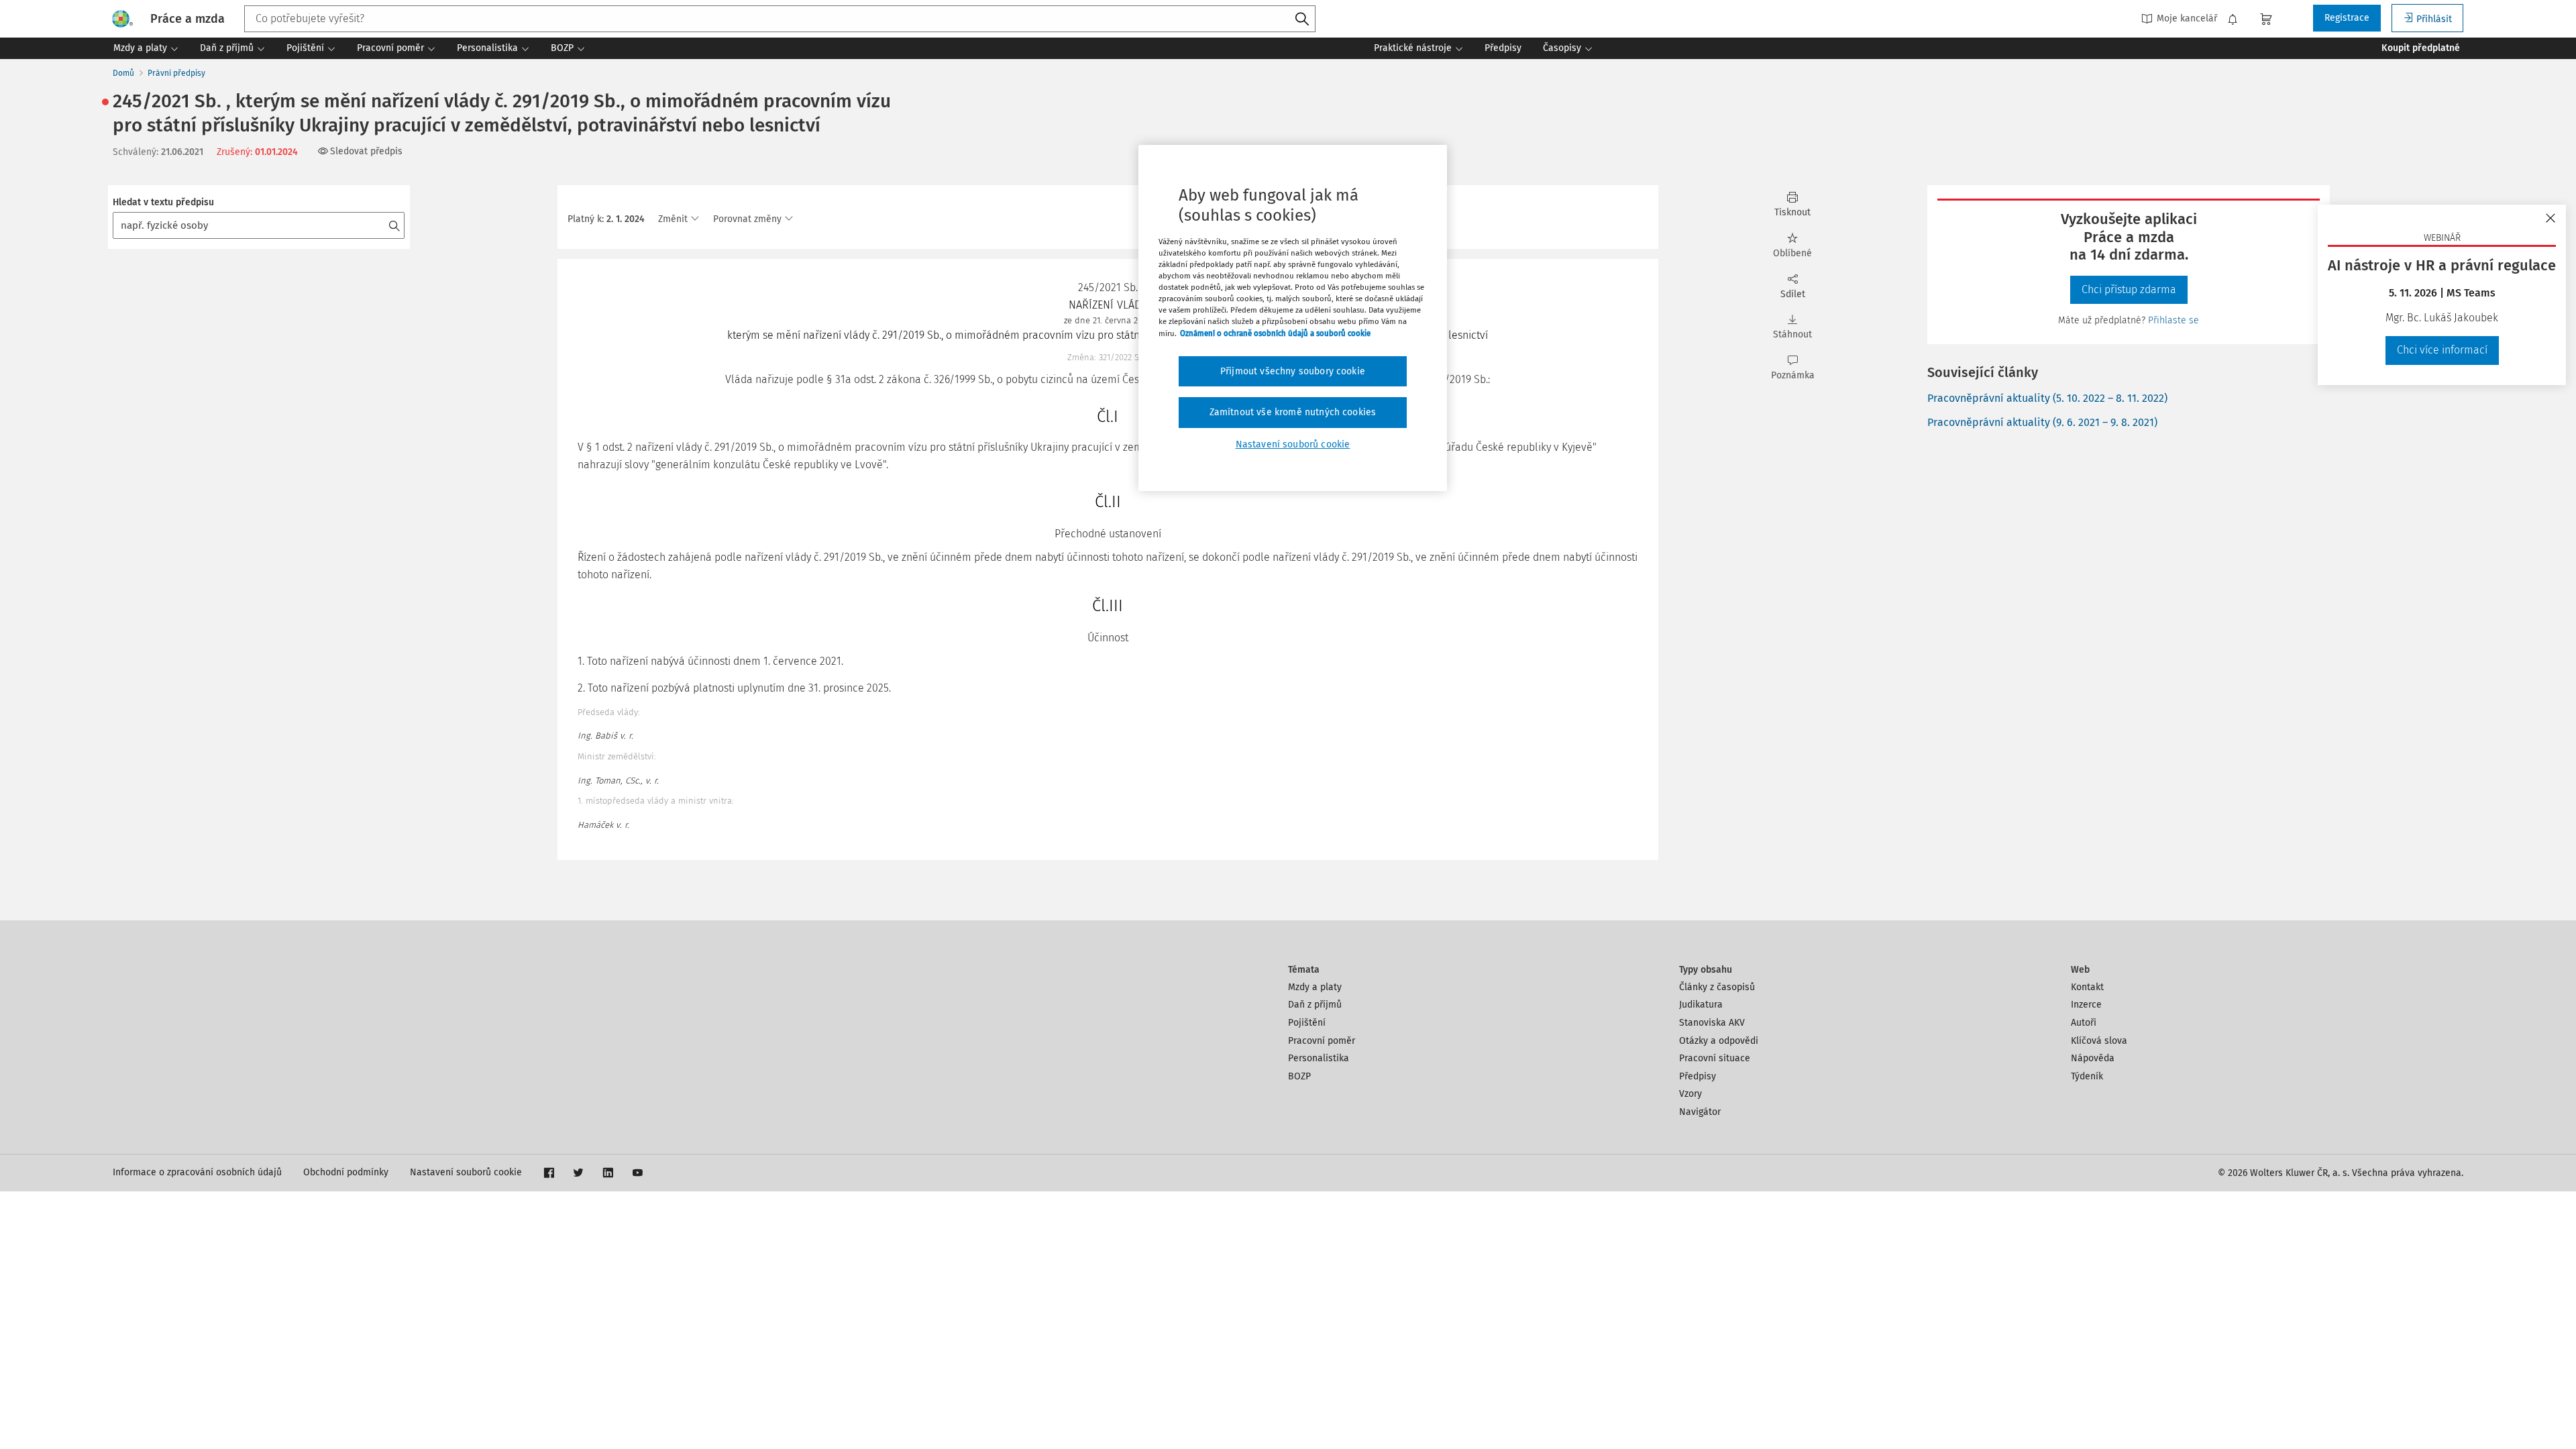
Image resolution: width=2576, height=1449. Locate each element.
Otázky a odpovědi (1719, 1041)
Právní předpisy (176, 73)
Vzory (1690, 1094)
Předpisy (1698, 1076)
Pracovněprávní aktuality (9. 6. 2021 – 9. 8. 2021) (2042, 422)
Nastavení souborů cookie (466, 1172)
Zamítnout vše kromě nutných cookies (1293, 412)
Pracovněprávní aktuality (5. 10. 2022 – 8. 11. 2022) (2047, 398)
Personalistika (1319, 1058)
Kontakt (2087, 987)
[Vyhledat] (1302, 19)
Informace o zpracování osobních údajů (197, 1172)
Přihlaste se (2173, 320)
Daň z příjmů (1315, 1005)
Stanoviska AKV (1712, 1023)
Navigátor (1700, 1112)
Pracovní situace (1715, 1058)
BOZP (1299, 1076)
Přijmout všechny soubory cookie (1293, 371)
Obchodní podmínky (346, 1172)
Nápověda (2093, 1058)
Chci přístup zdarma (2129, 289)
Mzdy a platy (1315, 987)
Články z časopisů (1717, 987)
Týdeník (2087, 1076)
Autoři (2084, 1023)
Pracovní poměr (1322, 1041)
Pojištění (1307, 1023)
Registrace (2347, 18)
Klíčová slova (2099, 1041)
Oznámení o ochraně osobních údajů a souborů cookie (1275, 333)
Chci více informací (2442, 350)
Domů (123, 73)
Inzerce (2086, 1005)
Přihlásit (2434, 19)
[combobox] (780, 19)
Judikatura (1701, 1005)
